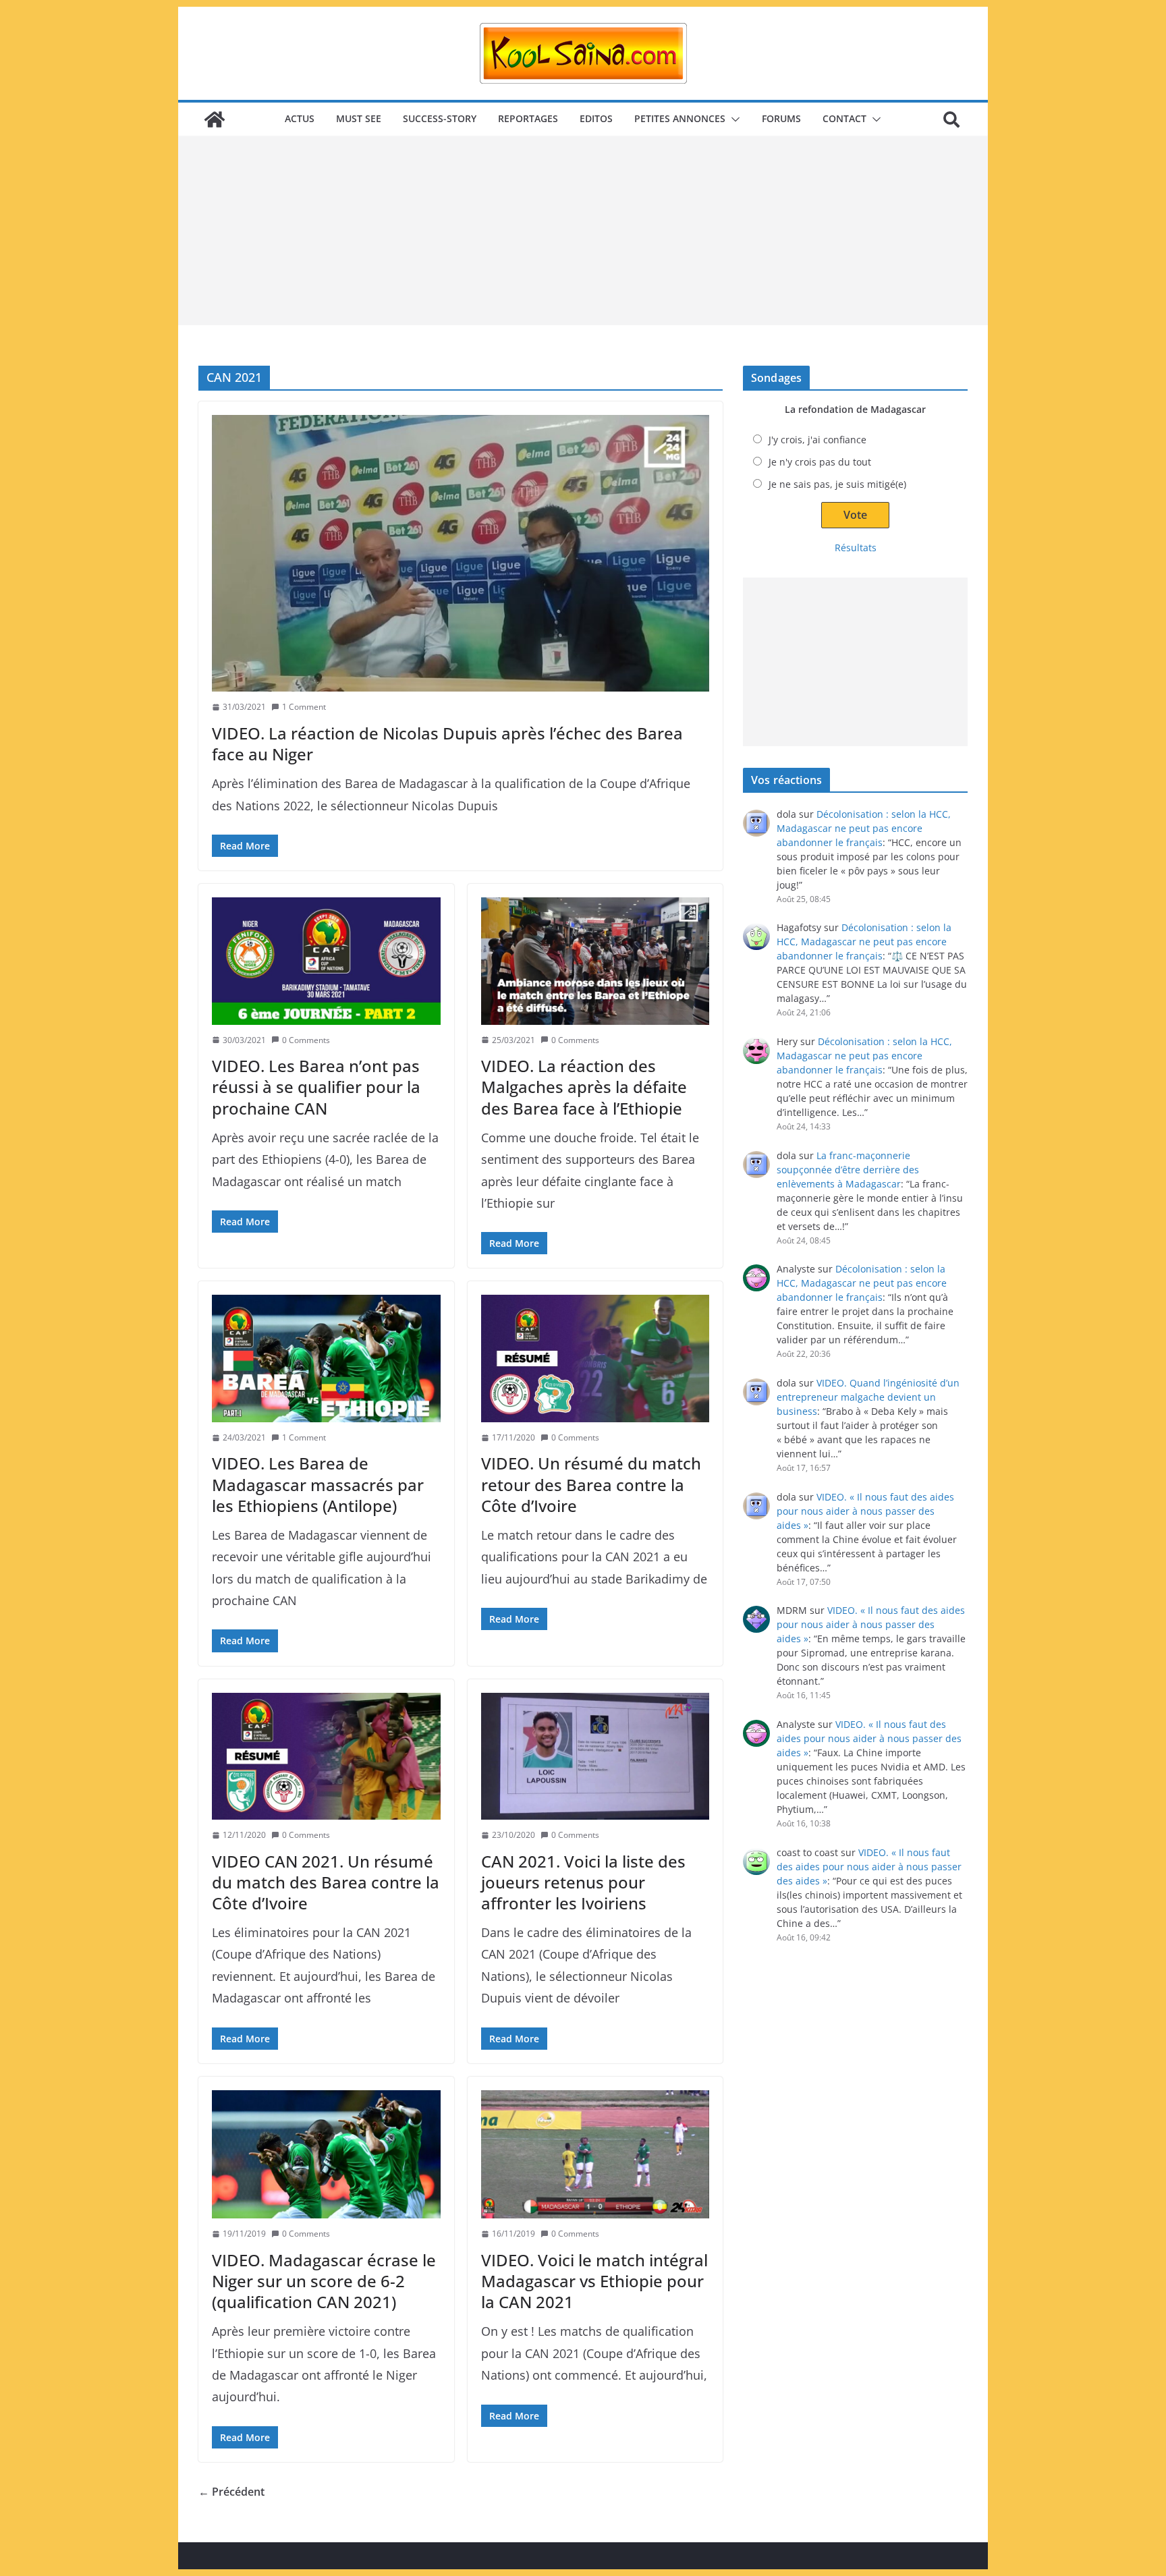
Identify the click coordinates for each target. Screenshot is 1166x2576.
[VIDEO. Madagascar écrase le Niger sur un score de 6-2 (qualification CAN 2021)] (326, 2154)
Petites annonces (680, 118)
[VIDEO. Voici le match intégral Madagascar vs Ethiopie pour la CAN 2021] (595, 2154)
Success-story (440, 118)
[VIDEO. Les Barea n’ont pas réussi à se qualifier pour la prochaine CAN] (326, 961)
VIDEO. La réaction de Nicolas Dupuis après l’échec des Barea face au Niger (447, 744)
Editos (596, 118)
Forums (781, 118)
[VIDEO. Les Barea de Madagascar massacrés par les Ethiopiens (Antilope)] (326, 1358)
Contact (844, 118)
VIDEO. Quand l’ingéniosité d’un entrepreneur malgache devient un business (868, 1397)
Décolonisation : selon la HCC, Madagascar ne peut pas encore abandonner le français (864, 828)
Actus (300, 118)
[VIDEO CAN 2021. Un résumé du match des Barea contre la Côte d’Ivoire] (326, 1756)
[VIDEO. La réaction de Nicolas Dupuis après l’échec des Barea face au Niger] (461, 553)
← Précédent (231, 2492)
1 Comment (304, 707)
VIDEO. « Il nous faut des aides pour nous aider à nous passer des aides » (865, 1511)
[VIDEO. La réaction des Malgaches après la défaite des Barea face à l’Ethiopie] (595, 961)
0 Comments (306, 1040)
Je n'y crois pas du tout (820, 462)
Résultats (856, 548)
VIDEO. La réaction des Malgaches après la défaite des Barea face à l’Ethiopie (584, 1087)
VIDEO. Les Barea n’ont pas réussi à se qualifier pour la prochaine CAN (316, 1087)
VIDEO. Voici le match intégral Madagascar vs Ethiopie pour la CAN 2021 (594, 2281)
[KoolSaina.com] (215, 119)
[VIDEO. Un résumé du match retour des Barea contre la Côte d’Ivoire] (595, 1358)
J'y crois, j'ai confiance (817, 440)
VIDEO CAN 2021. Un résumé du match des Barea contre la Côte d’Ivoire (326, 1882)
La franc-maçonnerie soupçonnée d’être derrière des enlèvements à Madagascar (848, 1170)
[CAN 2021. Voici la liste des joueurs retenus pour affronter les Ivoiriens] (595, 1756)
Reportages (528, 118)
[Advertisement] (583, 231)
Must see (359, 118)
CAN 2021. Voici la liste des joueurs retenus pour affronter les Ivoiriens (583, 1882)
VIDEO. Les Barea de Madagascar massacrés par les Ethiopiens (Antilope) (318, 1484)
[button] (733, 119)
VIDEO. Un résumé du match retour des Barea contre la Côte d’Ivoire (591, 1484)
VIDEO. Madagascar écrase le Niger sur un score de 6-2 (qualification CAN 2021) (324, 2281)
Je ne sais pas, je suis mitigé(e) (837, 484)
